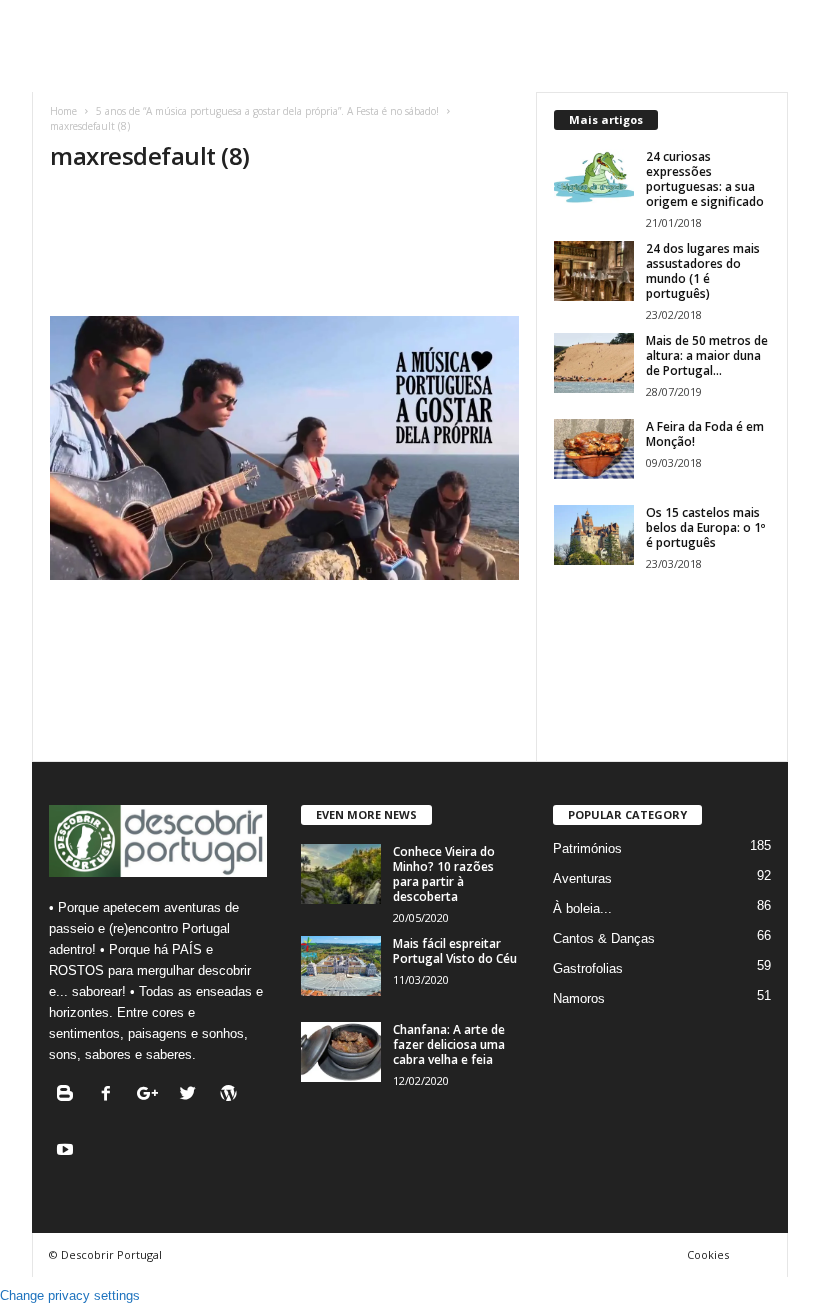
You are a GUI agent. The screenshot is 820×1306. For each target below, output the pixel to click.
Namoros (579, 998)
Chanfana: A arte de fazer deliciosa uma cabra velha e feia (449, 1044)
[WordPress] (231, 1095)
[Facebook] (110, 1095)
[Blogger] (69, 1095)
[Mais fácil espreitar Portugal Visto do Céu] (341, 966)
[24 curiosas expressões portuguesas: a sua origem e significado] (594, 179)
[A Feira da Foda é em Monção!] (594, 449)
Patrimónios (587, 848)
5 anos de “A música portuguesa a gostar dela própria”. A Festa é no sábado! (267, 111)
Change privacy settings (70, 1295)
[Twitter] (192, 1095)
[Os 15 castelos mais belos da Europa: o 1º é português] (594, 535)
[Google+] (151, 1095)
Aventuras (582, 878)
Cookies (708, 1254)
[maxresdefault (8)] (284, 448)
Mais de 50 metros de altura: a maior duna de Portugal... (707, 355)
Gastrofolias (588, 968)
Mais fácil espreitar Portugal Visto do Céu (455, 951)
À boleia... (582, 908)
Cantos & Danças (604, 938)
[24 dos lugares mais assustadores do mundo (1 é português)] (594, 271)
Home (63, 111)
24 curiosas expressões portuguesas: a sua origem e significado (705, 179)
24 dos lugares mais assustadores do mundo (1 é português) (703, 271)
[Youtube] (67, 1151)
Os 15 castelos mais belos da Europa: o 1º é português (705, 527)
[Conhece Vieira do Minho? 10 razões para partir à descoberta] (341, 874)
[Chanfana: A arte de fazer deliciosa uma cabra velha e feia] (341, 1052)
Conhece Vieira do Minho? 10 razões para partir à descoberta (444, 874)
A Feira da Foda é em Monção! (705, 434)
